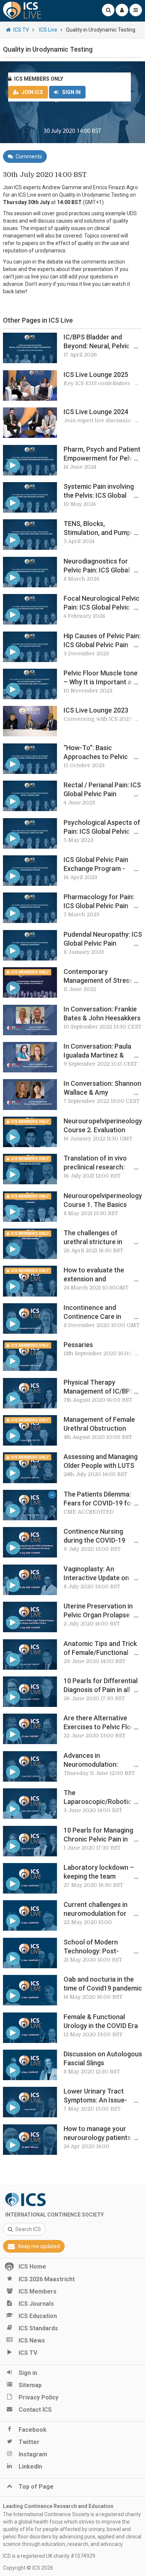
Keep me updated (39, 2246)
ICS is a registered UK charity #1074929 (49, 2556)
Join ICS (32, 92)
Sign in (71, 92)
